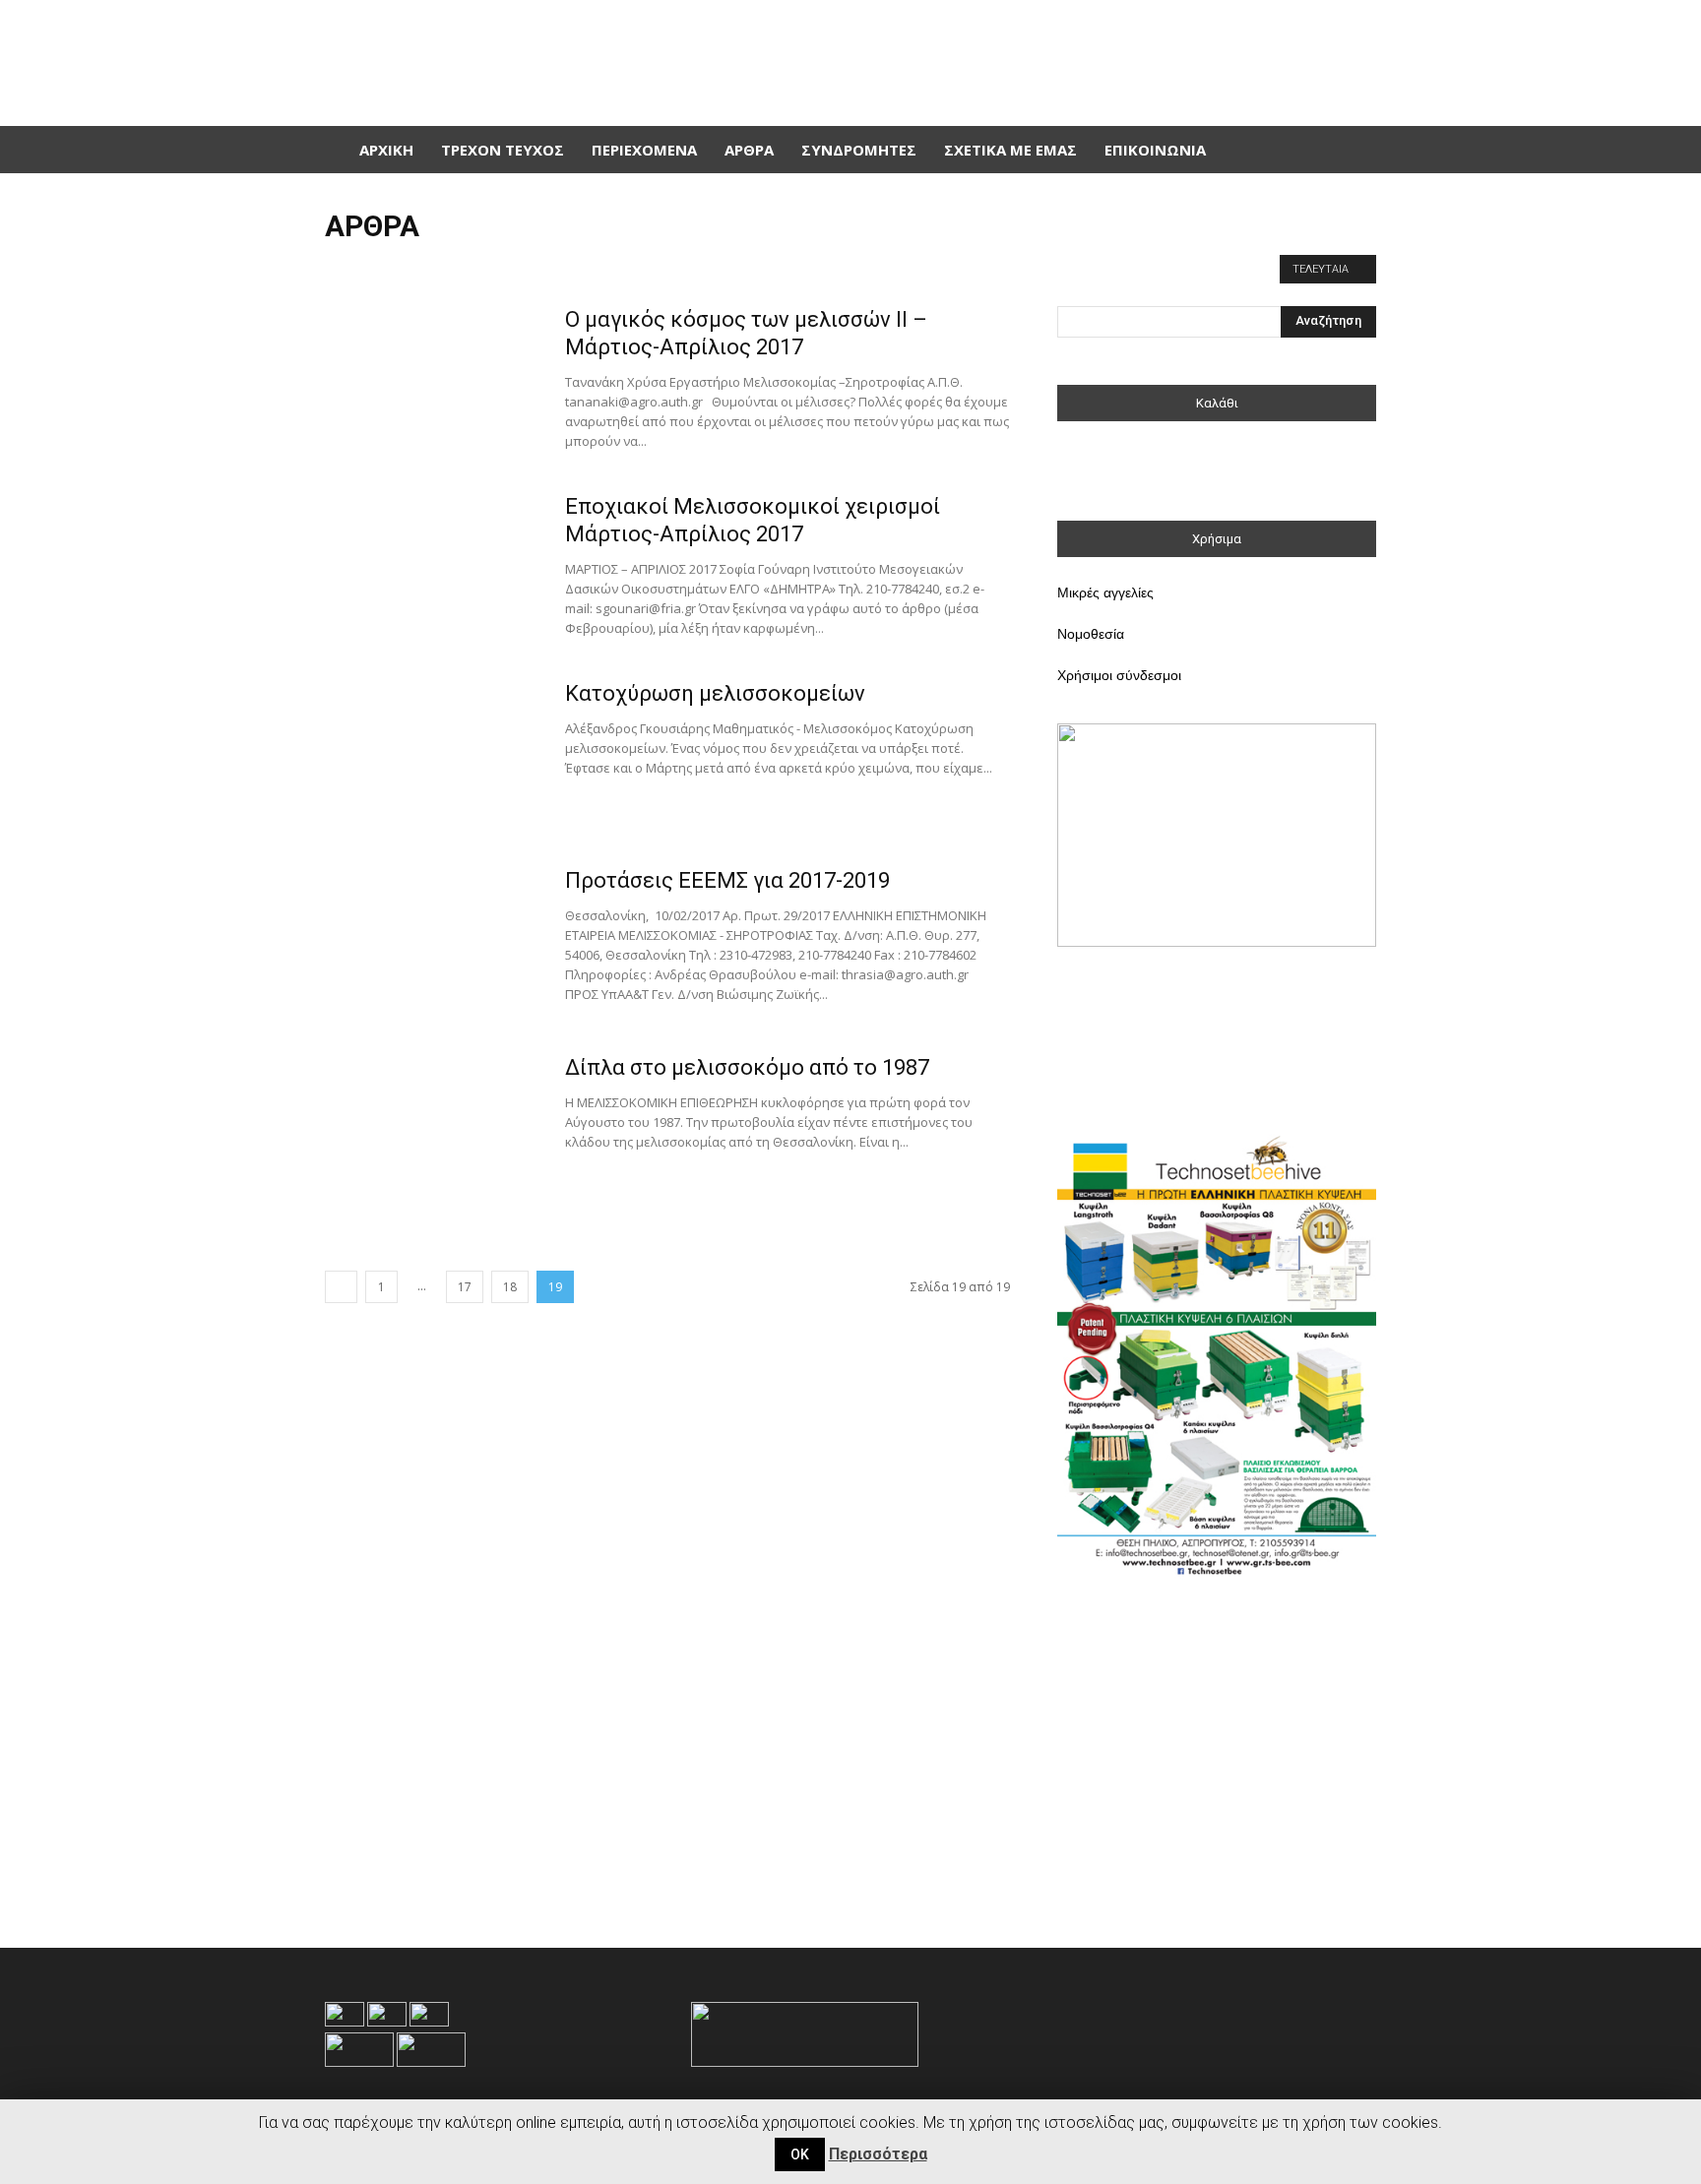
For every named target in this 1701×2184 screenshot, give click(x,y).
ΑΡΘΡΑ (749, 150)
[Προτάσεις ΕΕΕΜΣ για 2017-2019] (432, 941)
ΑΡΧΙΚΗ (386, 150)
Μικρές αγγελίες (1105, 593)
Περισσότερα (878, 2154)
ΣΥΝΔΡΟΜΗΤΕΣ (859, 150)
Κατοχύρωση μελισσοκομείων (715, 693)
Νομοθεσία (1091, 634)
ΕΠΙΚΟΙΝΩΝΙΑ (1155, 150)
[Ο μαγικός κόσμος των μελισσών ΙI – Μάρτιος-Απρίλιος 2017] (432, 380)
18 (510, 1287)
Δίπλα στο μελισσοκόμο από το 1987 (747, 1067)
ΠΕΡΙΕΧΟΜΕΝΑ (644, 150)
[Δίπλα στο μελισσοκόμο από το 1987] (432, 1128)
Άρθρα (350, 267)
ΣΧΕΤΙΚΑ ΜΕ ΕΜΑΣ (1010, 150)
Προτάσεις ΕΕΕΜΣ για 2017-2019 (727, 880)
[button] (1353, 150)
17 (465, 1287)
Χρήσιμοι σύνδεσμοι (1119, 675)
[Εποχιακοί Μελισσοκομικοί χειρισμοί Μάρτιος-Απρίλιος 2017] (432, 567)
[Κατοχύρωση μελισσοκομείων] (432, 754)
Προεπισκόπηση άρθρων (452, 267)
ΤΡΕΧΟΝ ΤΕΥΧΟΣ (503, 150)
